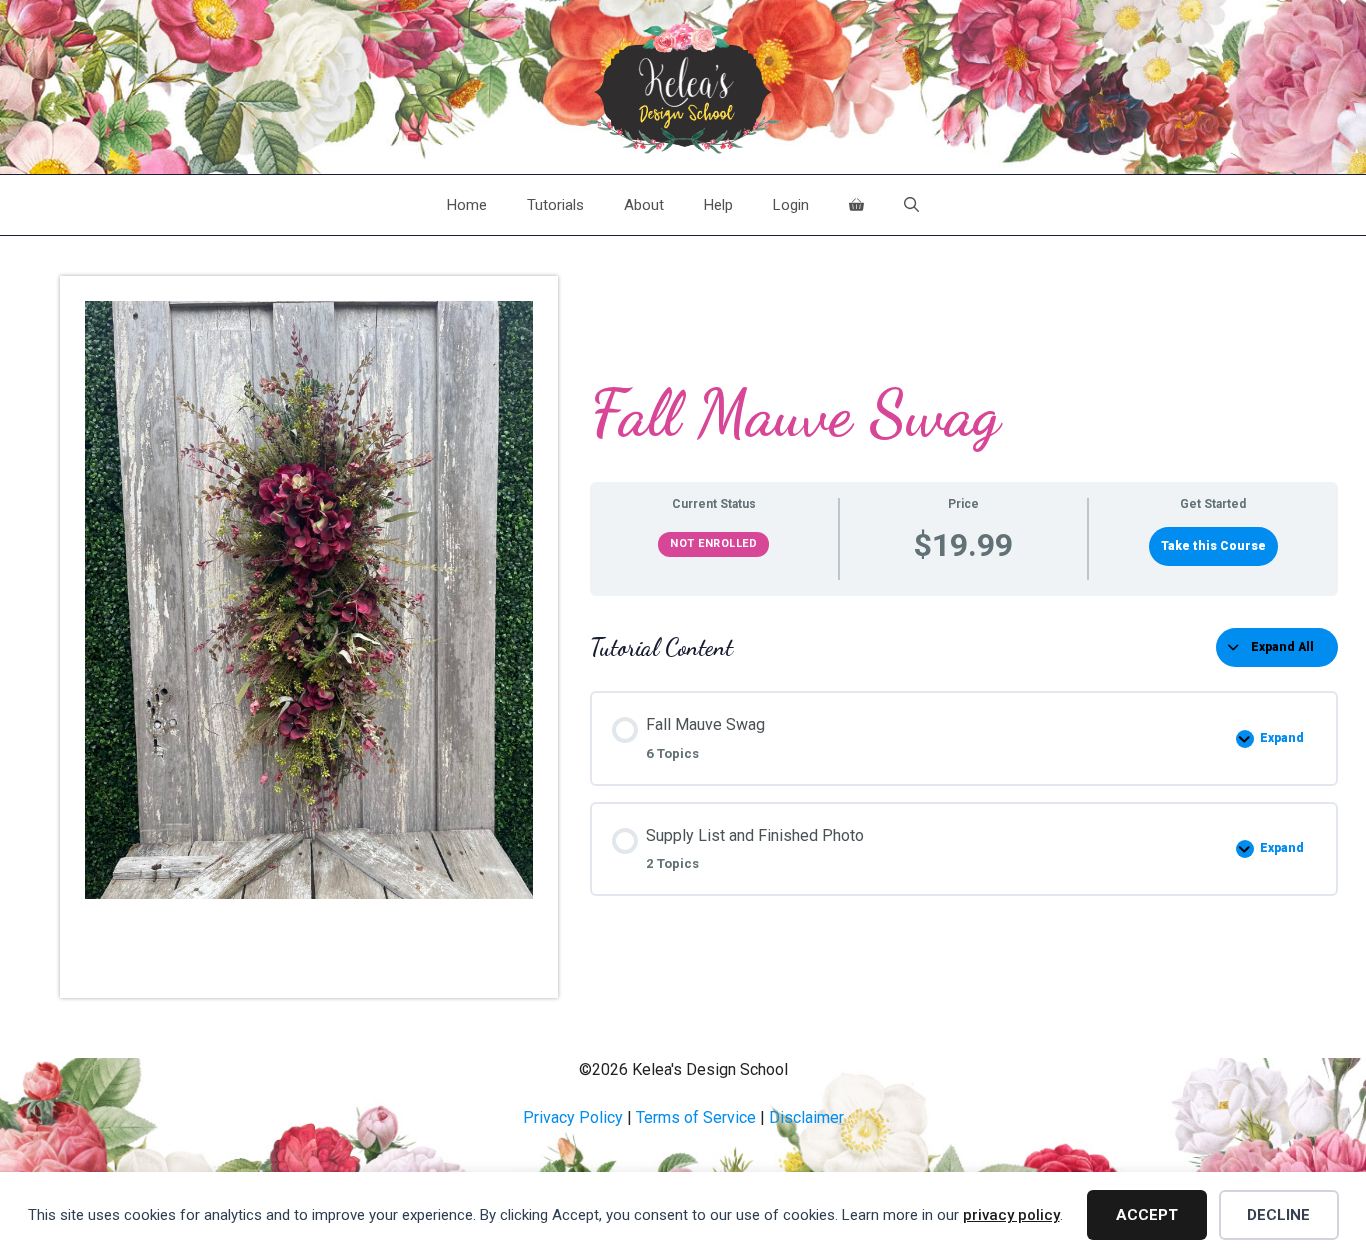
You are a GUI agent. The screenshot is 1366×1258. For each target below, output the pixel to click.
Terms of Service (696, 1117)
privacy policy (1011, 1215)
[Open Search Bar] (911, 205)
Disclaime (804, 1117)
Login (791, 205)
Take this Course (1213, 546)
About (644, 205)
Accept (1147, 1215)
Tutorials (555, 205)
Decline (1278, 1215)
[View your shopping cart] (856, 205)
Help (718, 205)
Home (467, 205)
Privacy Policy (573, 1117)
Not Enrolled (713, 543)
